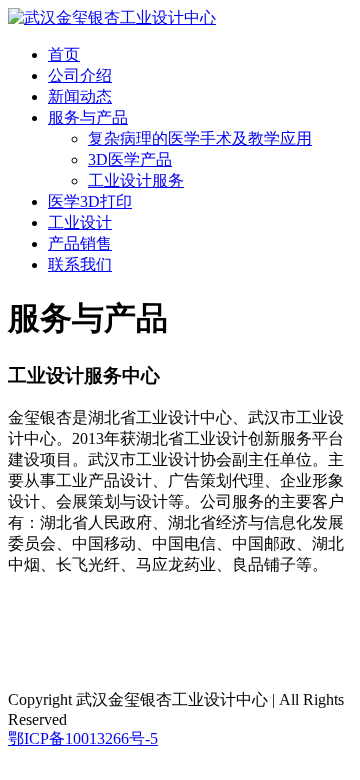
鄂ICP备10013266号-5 (83, 738)
